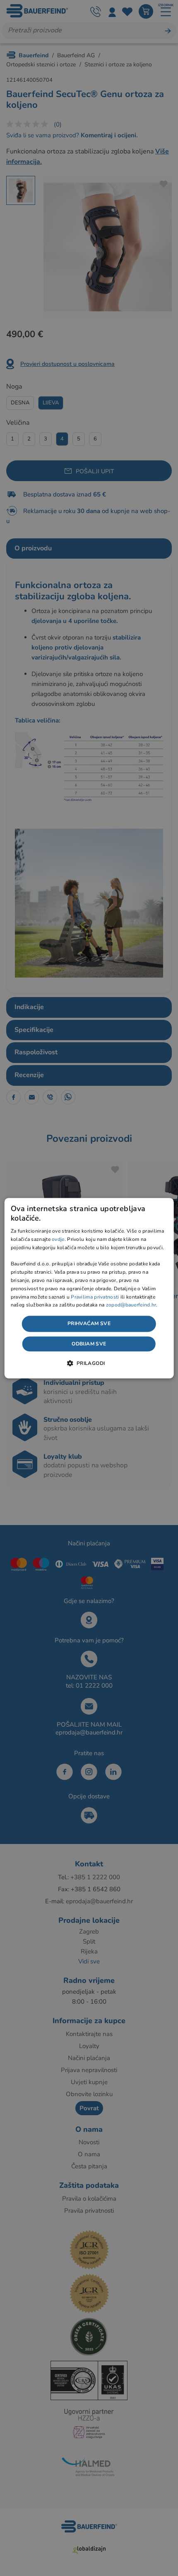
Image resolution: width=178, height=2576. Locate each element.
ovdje (58, 1240)
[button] (89, 1363)
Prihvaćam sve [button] (89, 1324)
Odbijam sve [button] (89, 1344)
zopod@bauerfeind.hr (131, 1305)
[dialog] (89, 1288)
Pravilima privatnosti (95, 1297)
